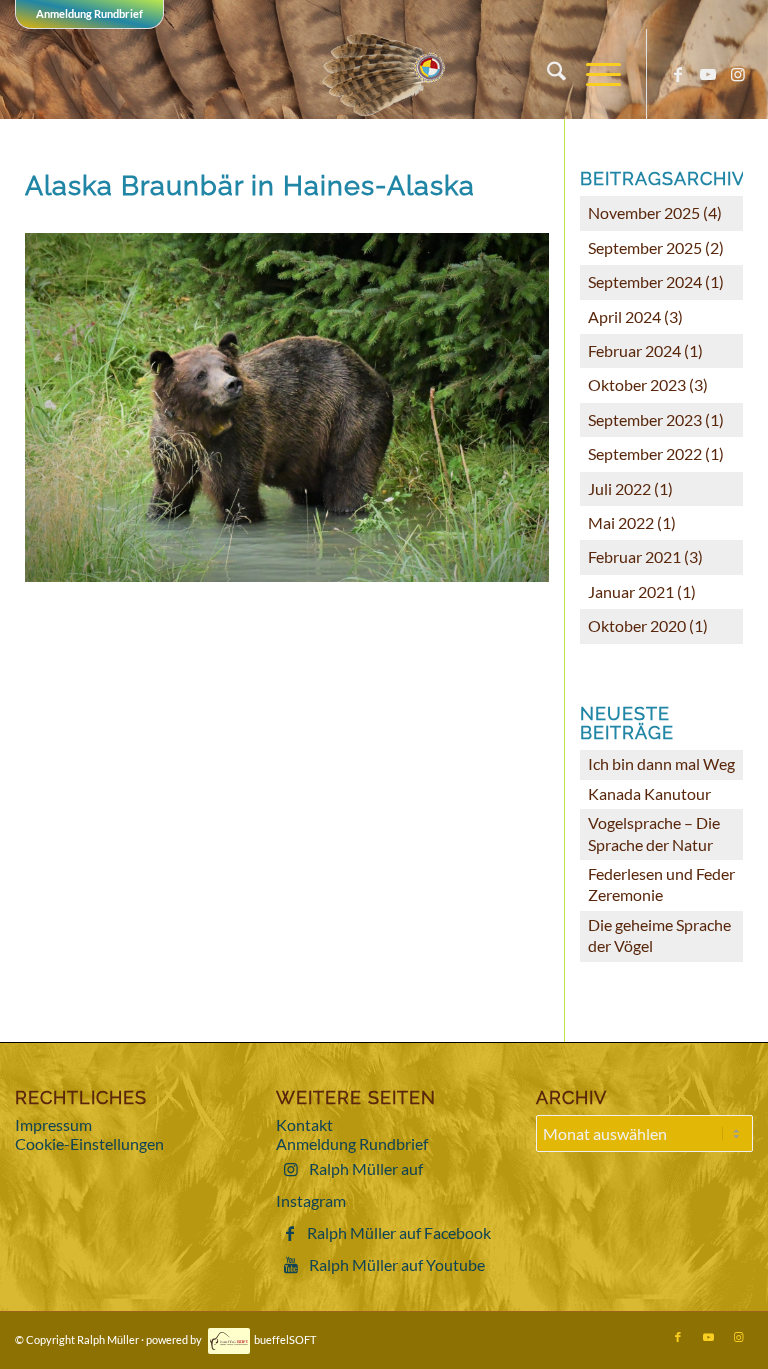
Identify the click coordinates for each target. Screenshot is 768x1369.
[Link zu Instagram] (738, 74)
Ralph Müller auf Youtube (397, 1264)
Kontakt (304, 1124)
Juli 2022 (619, 488)
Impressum (53, 1124)
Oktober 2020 (637, 625)
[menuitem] (546, 74)
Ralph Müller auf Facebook (399, 1232)
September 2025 (645, 247)
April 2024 (624, 316)
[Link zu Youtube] (708, 74)
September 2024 (645, 281)
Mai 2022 (621, 522)
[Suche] (546, 74)
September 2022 (645, 453)
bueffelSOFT (285, 1339)
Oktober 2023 (637, 384)
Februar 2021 (634, 556)
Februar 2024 (634, 350)
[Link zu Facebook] (678, 74)
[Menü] (593, 74)
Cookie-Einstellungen (89, 1143)
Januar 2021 (631, 591)
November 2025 (644, 212)
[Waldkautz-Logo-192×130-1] (384, 74)
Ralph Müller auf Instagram (349, 1184)
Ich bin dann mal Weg (661, 763)
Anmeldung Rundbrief (89, 13)
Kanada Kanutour (649, 793)
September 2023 (645, 419)
